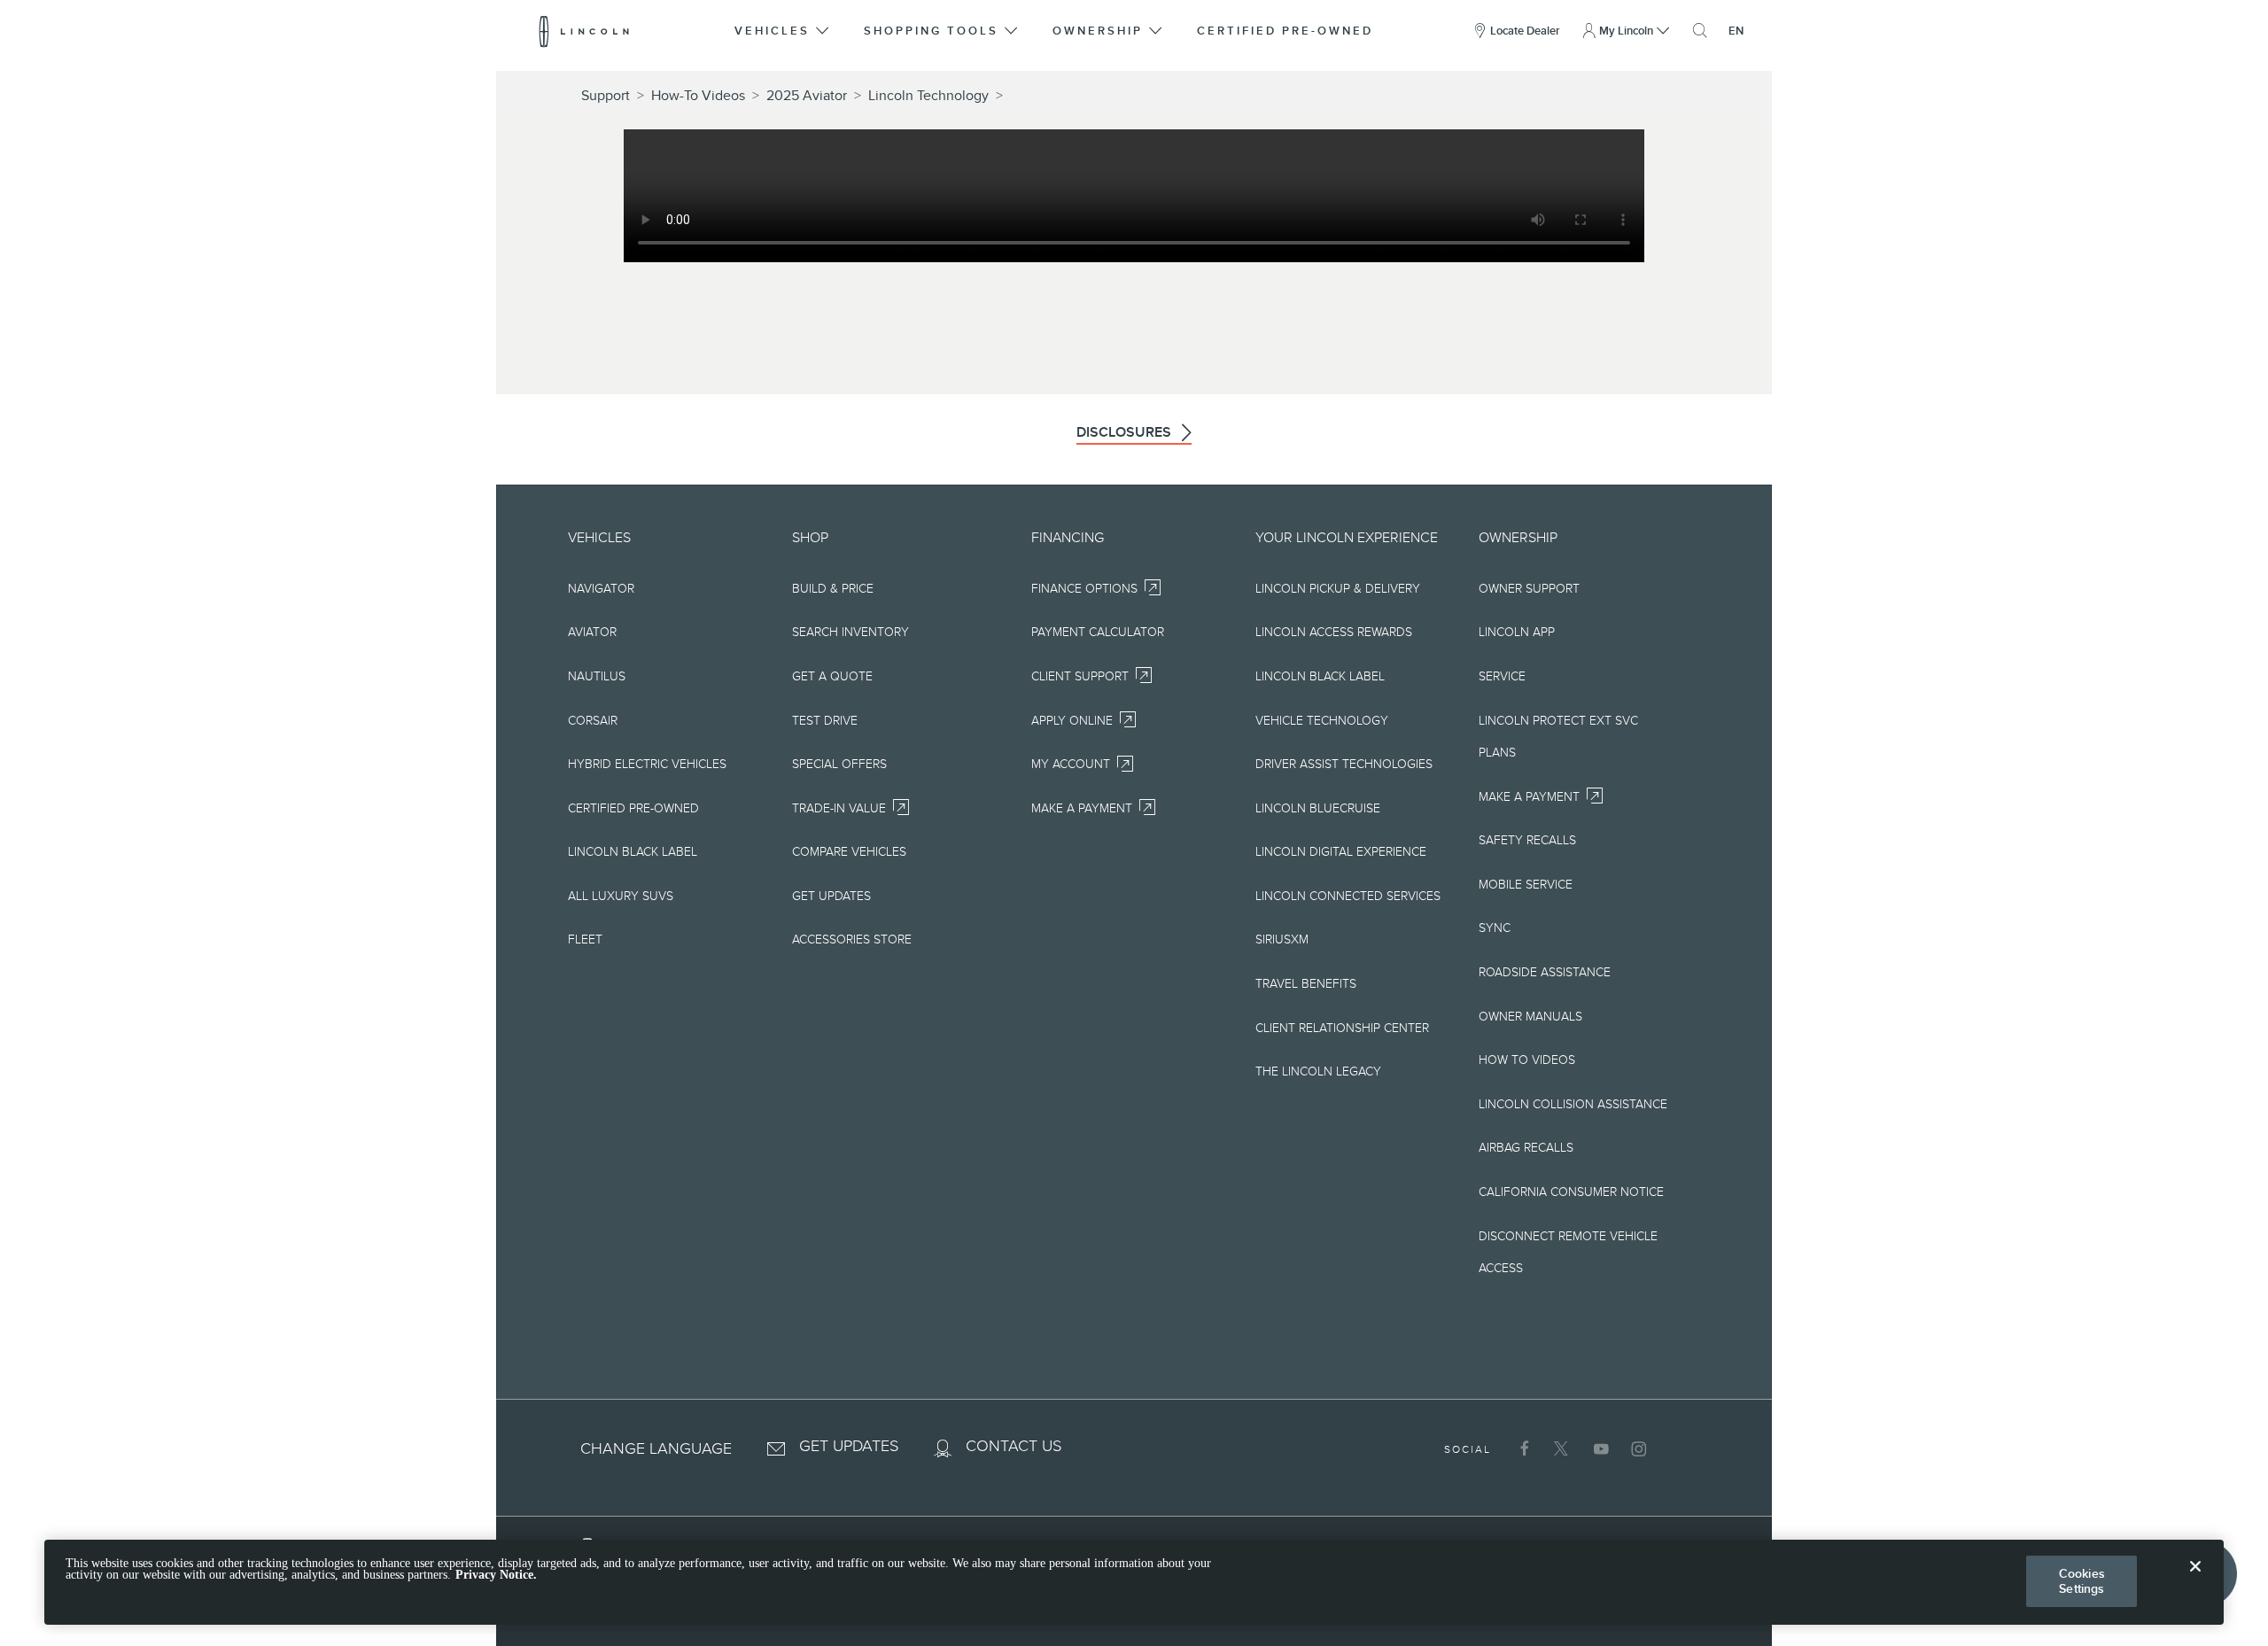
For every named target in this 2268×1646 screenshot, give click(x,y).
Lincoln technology (928, 96)
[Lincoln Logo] (584, 31)
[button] (783, 31)
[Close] (2195, 1580)
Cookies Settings (2082, 1581)
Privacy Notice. (496, 1576)
